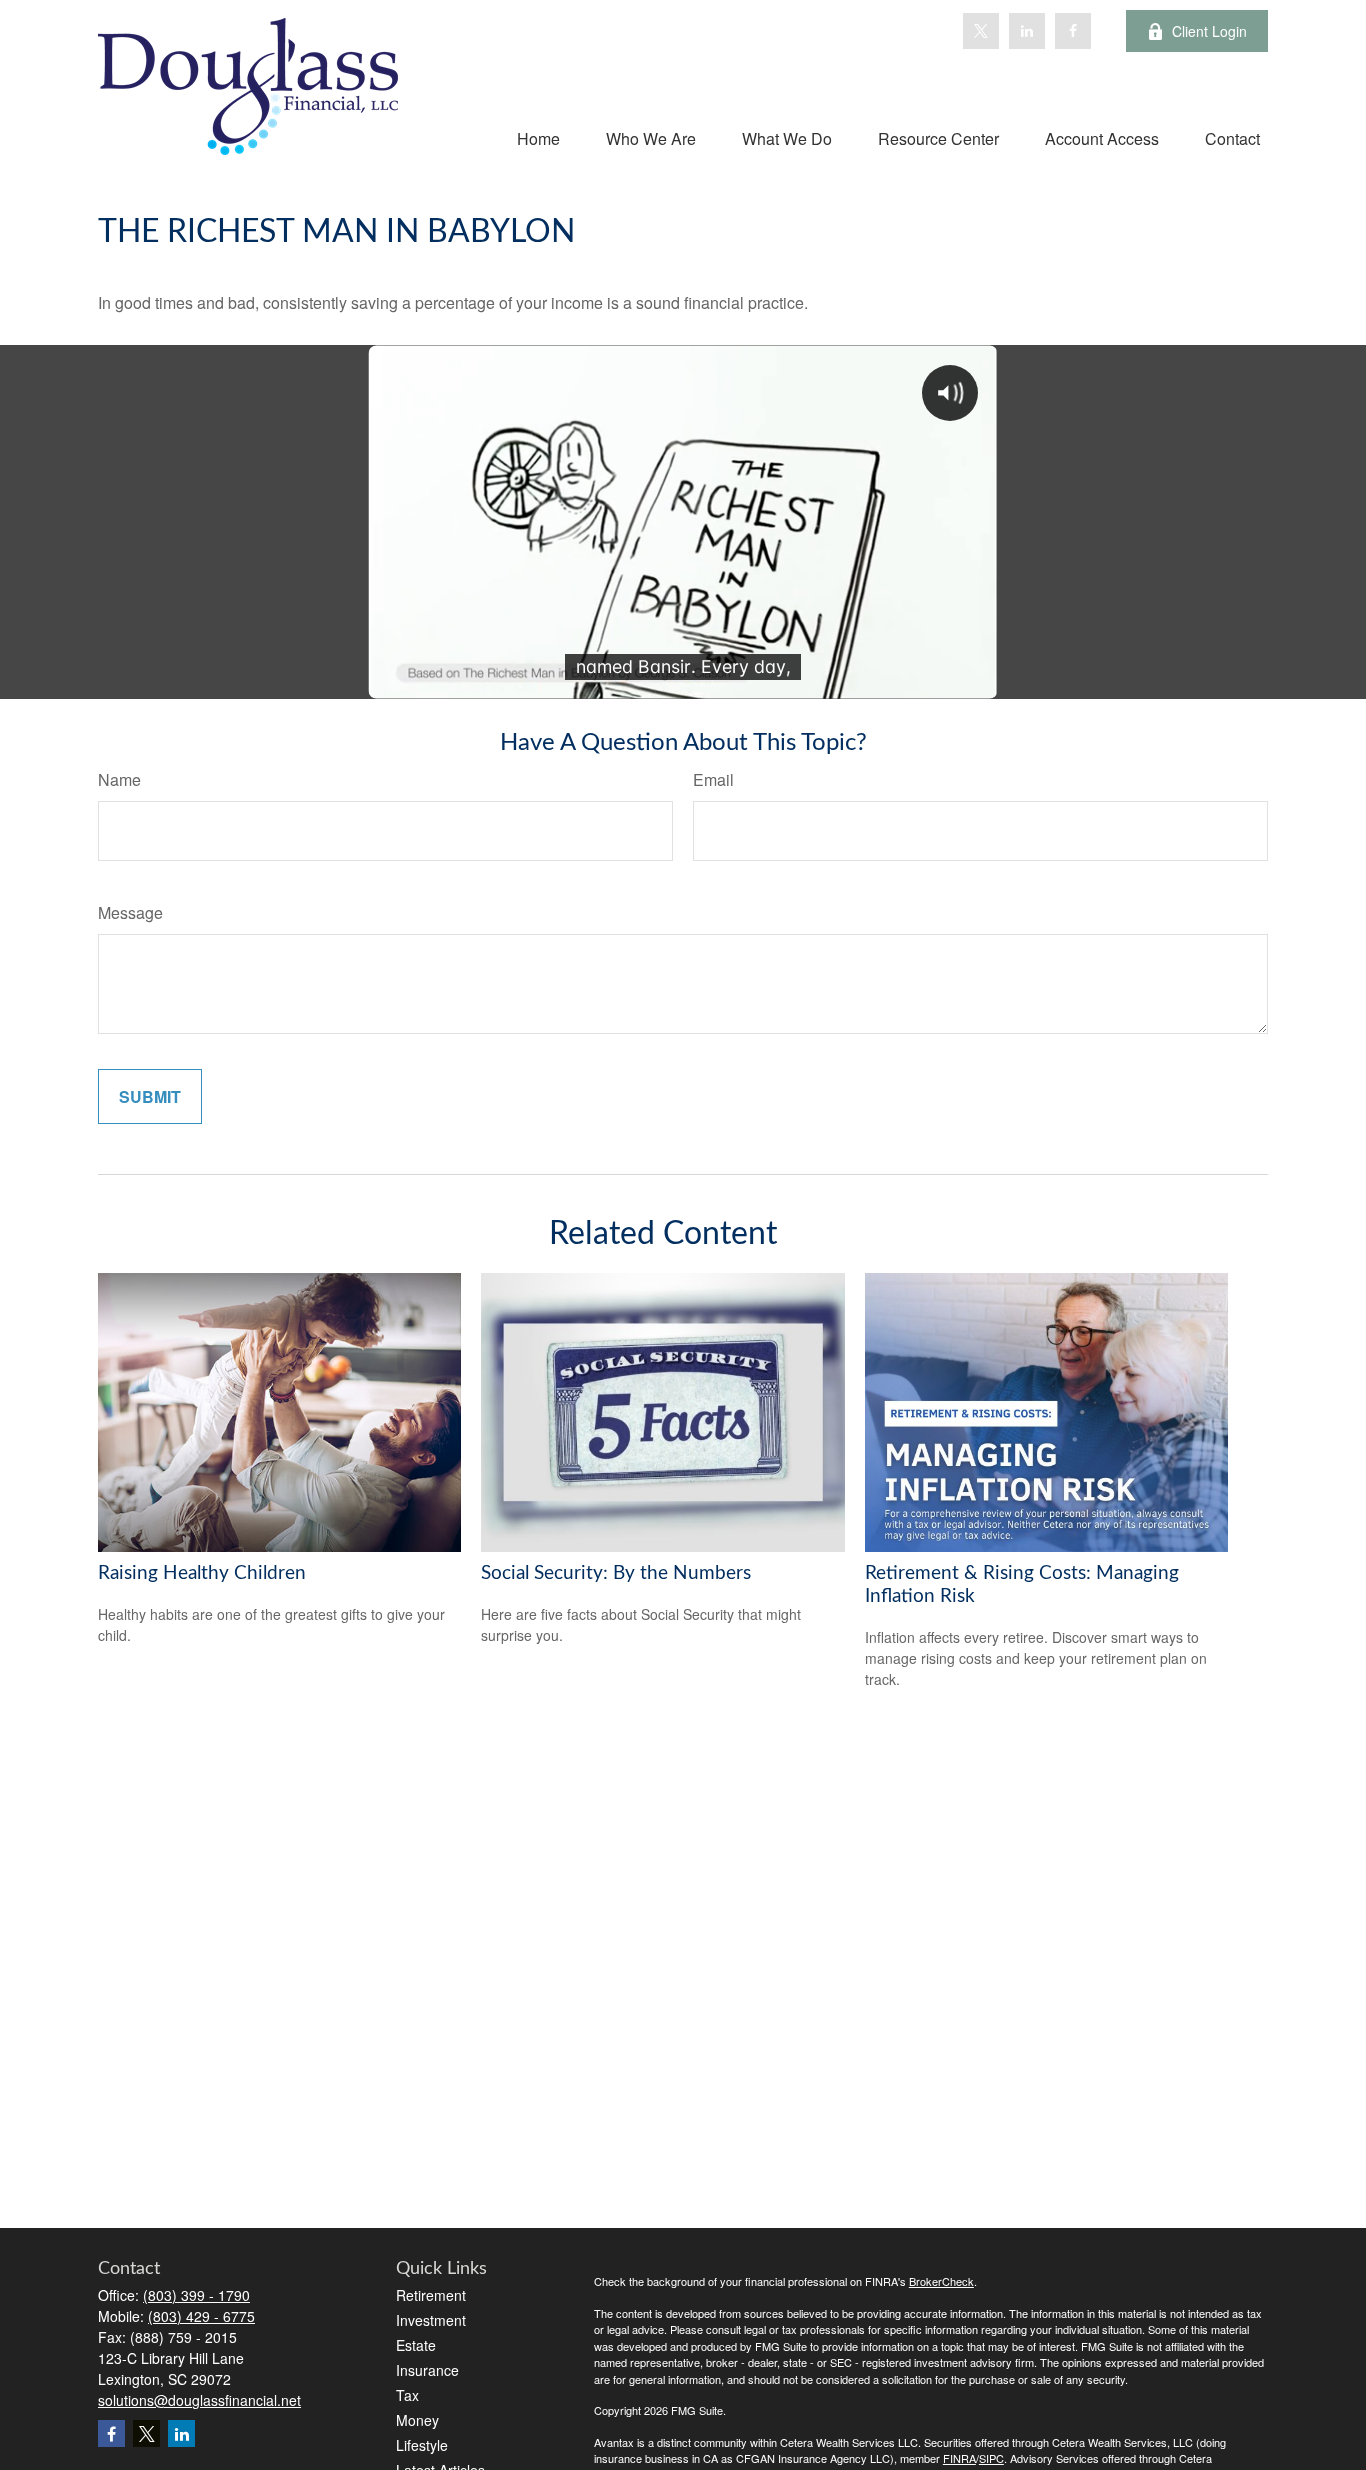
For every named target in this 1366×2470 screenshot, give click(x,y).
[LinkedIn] (1027, 31)
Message (130, 912)
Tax (407, 2395)
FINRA (959, 2458)
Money (417, 2420)
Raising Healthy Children (202, 1573)
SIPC (991, 2458)
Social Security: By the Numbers (616, 1573)
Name (119, 779)
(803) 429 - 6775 (201, 2316)
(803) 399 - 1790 (196, 2295)
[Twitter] (981, 31)
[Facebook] (1073, 31)
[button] (538, 137)
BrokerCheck (941, 2281)
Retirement (431, 2295)
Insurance (427, 2370)
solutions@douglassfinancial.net (199, 2400)
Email (713, 779)
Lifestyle (422, 2445)
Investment (431, 2320)
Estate (416, 2345)
